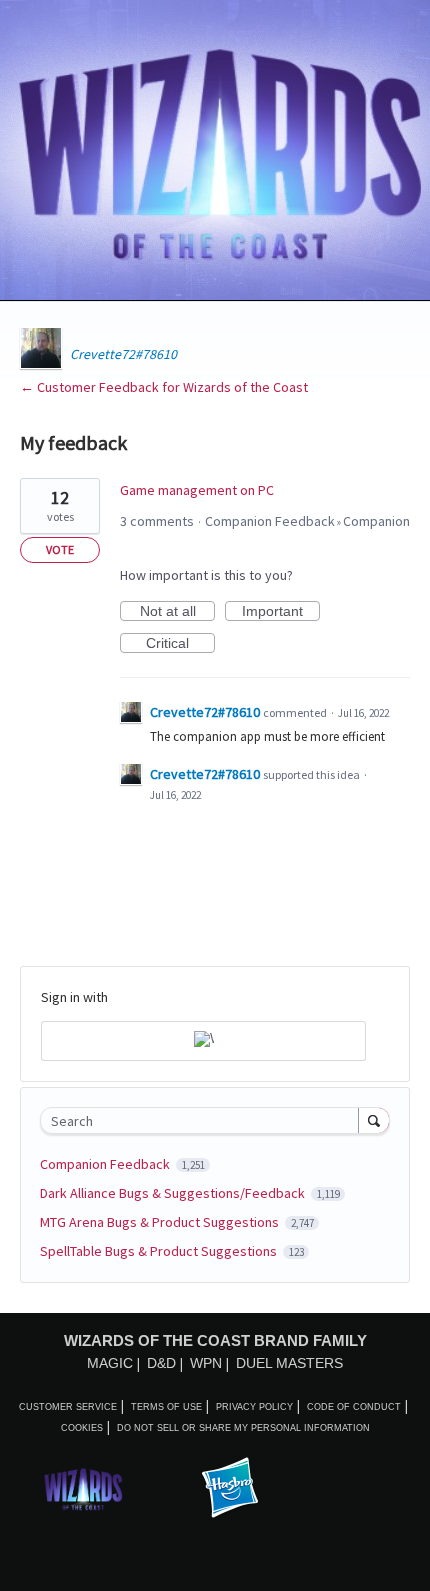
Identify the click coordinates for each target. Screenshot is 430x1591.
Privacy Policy (254, 1407)
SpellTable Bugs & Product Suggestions (160, 1251)
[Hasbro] (230, 1489)
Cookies (82, 1428)
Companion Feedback (270, 521)
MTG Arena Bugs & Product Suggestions (161, 1222)
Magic (110, 1363)
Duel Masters (289, 1363)
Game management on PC (197, 490)
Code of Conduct (354, 1407)
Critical (180, 644)
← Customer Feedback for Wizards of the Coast (164, 387)
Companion (376, 521)
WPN (206, 1363)
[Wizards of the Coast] (83, 1488)
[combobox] (204, 1120)
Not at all (177, 612)
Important (281, 612)
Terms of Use (166, 1407)
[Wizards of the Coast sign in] (203, 1041)
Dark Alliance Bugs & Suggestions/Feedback (174, 1193)
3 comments (157, 521)
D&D (161, 1363)
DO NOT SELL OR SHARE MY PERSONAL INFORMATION (243, 1428)
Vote (60, 549)
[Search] (374, 1120)
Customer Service (68, 1407)
